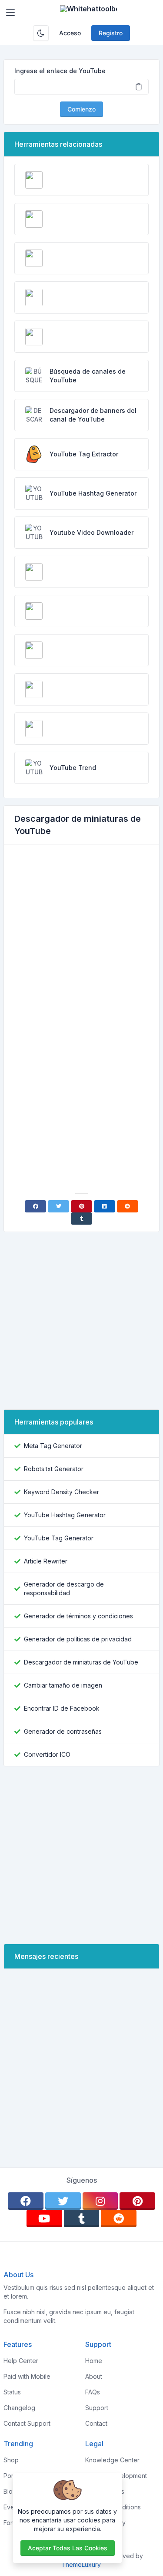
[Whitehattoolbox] (88, 12)
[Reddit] (128, 1206)
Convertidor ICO (47, 1754)
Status (12, 2392)
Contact (96, 2423)
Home (94, 2361)
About (94, 2376)
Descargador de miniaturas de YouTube (81, 1662)
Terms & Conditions (113, 2507)
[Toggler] (10, 12)
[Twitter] (58, 1206)
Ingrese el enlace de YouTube (60, 71)
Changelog (19, 2408)
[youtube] (44, 2218)
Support (97, 2408)
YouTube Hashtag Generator (65, 1515)
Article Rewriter (46, 1561)
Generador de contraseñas (63, 1731)
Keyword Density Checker (62, 1492)
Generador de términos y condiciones (78, 1616)
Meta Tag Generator (53, 1446)
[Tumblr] (81, 1219)
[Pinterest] (81, 1206)
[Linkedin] (105, 1206)
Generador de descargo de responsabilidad (64, 1588)
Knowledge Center (112, 2460)
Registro (111, 33)
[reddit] (119, 2218)
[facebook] (26, 2201)
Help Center (21, 2361)
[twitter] (63, 2201)
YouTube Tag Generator (59, 1538)
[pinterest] (137, 2201)
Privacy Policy (105, 2523)
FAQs (93, 2392)
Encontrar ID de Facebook (62, 1708)
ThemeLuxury (81, 2564)
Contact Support (27, 2423)
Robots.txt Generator (54, 1469)
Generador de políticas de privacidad (78, 1639)
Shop (11, 2460)
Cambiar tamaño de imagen (63, 1685)
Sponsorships (105, 2491)
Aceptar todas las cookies (68, 2548)
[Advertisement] (81, 937)
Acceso (70, 33)
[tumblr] (82, 2218)
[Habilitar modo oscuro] (41, 33)
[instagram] (100, 2201)
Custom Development (116, 2476)
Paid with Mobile (27, 2376)
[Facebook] (35, 1206)
